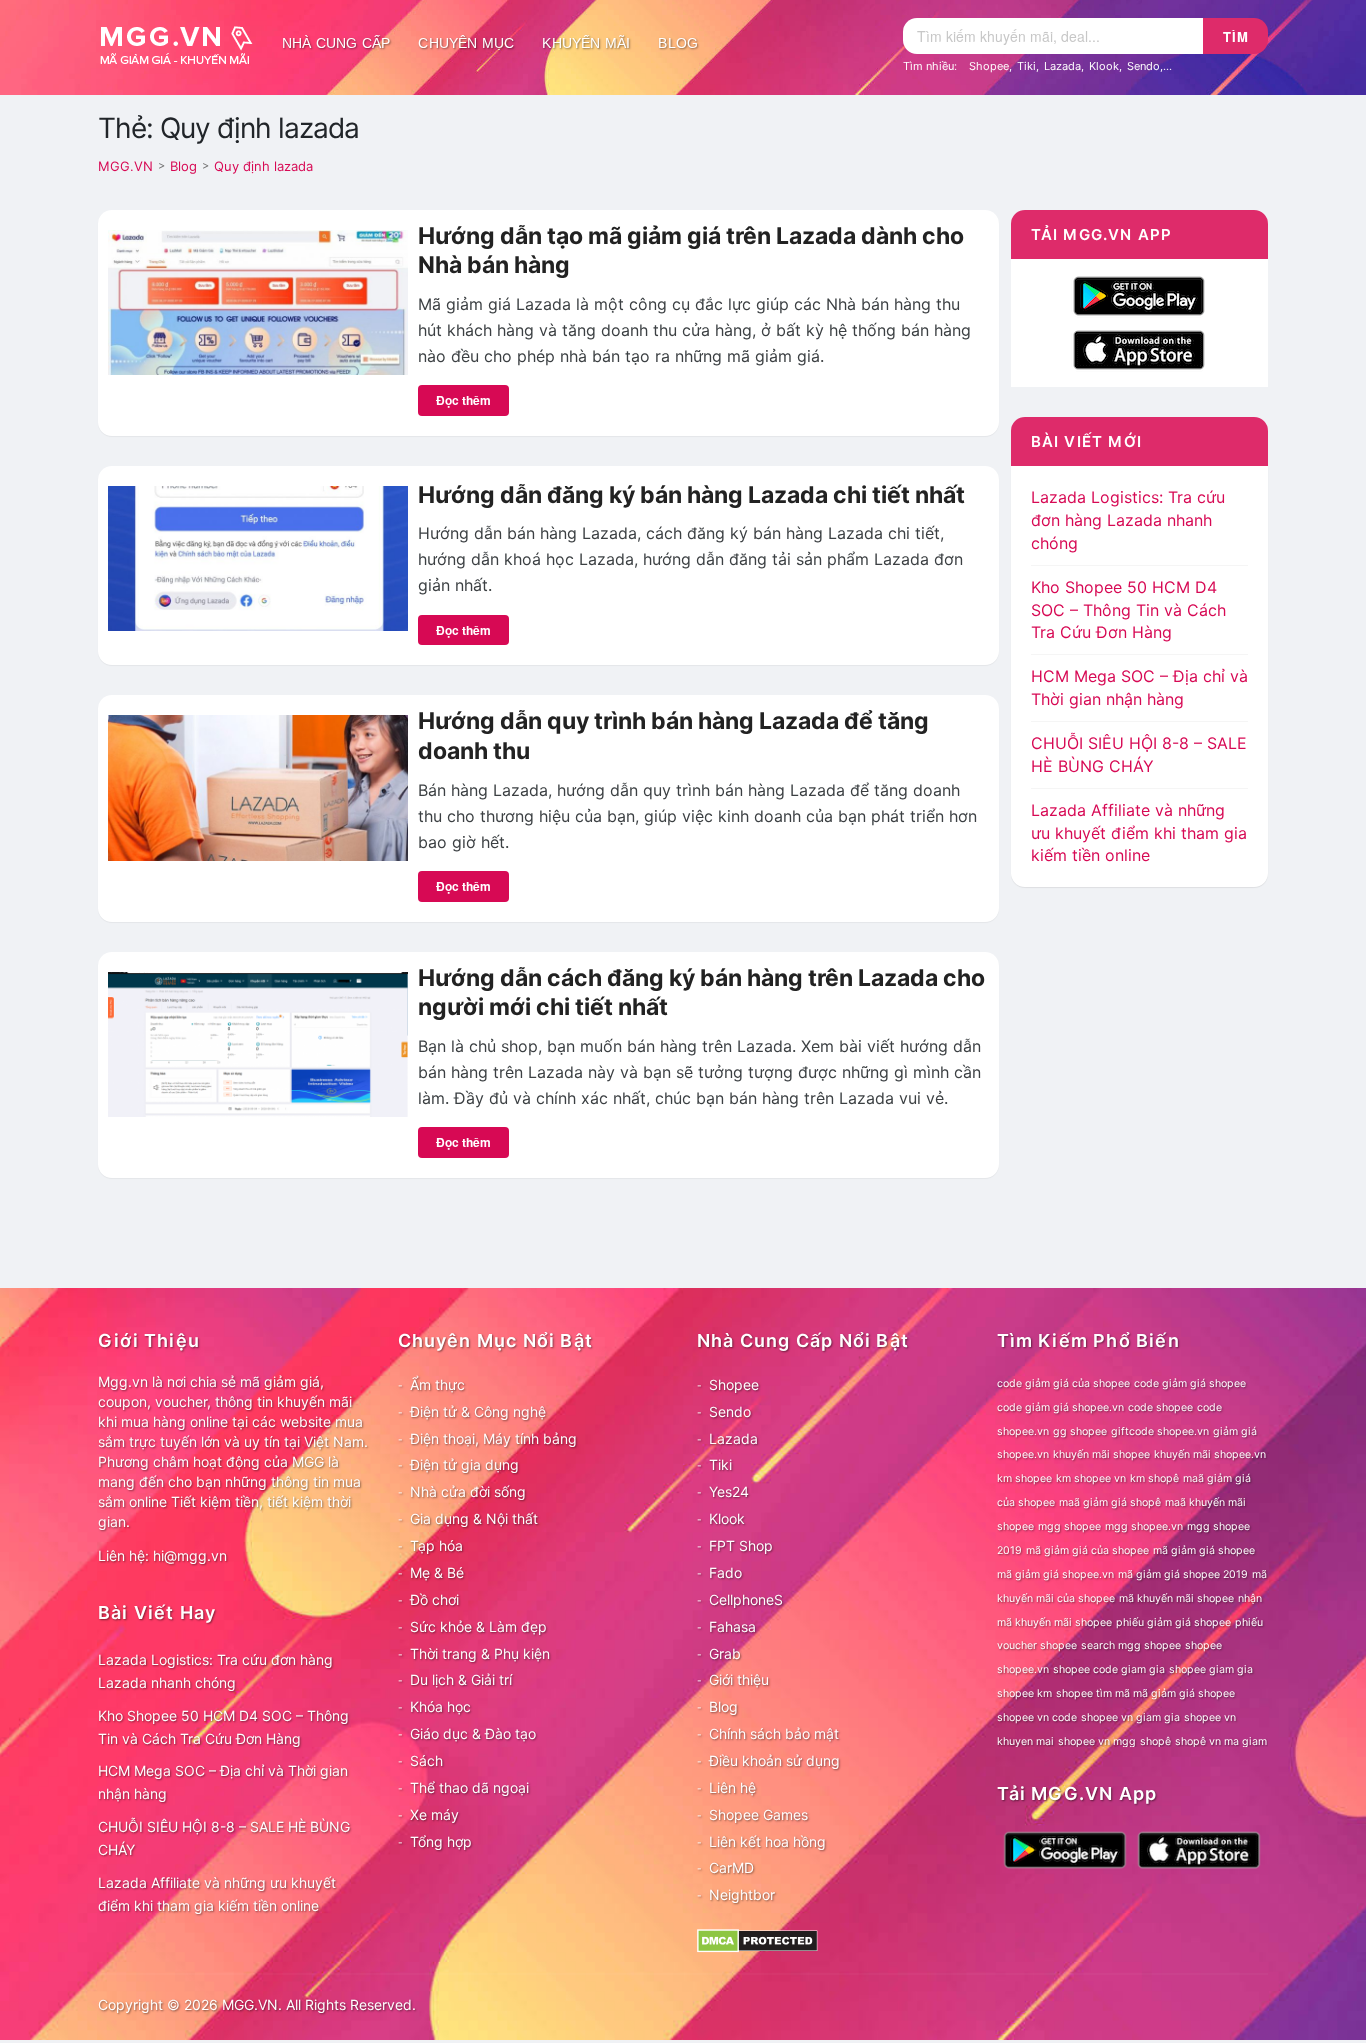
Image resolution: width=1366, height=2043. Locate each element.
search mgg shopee (1131, 1645)
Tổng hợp (441, 1841)
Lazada (1062, 66)
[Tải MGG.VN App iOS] (1139, 348)
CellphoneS (746, 1599)
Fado (725, 1572)
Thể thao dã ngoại (469, 1787)
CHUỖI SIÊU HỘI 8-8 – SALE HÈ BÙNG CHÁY (224, 1838)
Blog (678, 43)
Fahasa (732, 1626)
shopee (1203, 1645)
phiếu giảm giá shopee (1173, 1622)
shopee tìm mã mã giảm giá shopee (1145, 1693)
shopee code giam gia (1109, 1669)
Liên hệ (732, 1787)
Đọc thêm (463, 400)
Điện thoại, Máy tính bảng (493, 1438)
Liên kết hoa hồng (767, 1841)
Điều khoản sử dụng (774, 1760)
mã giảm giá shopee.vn (1055, 1574)
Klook (1104, 66)
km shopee (1024, 1478)
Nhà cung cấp (336, 43)
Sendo (1143, 66)
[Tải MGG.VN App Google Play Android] (1139, 294)
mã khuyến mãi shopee (1176, 1598)
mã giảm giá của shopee (1087, 1550)
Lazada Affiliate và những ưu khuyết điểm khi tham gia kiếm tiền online (1139, 833)
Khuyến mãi (586, 43)
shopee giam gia (1211, 1669)
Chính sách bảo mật (774, 1733)
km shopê (1154, 1478)
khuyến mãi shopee (1101, 1454)
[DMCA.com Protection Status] (757, 1939)
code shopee (1160, 1407)
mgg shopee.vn (1144, 1526)
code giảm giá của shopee (1063, 1383)
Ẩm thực (437, 1384)
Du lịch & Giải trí (461, 1679)
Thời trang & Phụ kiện (480, 1653)
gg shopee (1080, 1431)
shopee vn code (1037, 1717)
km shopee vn (1091, 1478)
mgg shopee (1069, 1526)
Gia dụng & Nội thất (474, 1518)
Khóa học (440, 1706)
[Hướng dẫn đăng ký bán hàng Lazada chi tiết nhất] (258, 557)
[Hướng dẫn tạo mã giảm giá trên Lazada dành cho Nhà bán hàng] (258, 301)
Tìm (1236, 36)
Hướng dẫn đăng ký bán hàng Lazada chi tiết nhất (691, 495)
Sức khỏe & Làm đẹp (478, 1626)
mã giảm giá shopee (1204, 1550)
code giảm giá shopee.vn (1060, 1407)
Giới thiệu (739, 1679)
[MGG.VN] (183, 43)
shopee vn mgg (1097, 1741)
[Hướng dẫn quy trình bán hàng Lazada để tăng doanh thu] (258, 786)
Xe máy (434, 1814)
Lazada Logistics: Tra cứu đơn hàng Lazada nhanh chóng (1128, 520)
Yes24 (729, 1491)
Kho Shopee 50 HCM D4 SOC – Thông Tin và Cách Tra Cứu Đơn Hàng (1128, 610)
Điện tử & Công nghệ (478, 1411)
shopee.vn (1023, 1669)
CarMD (731, 1867)
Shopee (989, 66)
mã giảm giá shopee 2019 (1183, 1574)
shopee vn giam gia (1130, 1717)
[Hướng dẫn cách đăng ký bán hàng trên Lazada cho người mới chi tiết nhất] (258, 1043)
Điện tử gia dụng (464, 1464)
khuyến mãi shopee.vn (1210, 1454)
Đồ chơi (434, 1599)
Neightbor (742, 1894)
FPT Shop (741, 1545)
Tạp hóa (436, 1545)
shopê (1155, 1741)
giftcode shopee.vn (1160, 1431)
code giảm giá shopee (1190, 1383)
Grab (725, 1653)
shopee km (1024, 1693)
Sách (426, 1760)
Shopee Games (758, 1814)
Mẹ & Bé (437, 1572)
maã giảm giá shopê (1110, 1502)
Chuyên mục (466, 43)
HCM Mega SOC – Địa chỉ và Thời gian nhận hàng (223, 1782)
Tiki (1026, 66)
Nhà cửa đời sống (468, 1491)
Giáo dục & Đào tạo (473, 1733)
